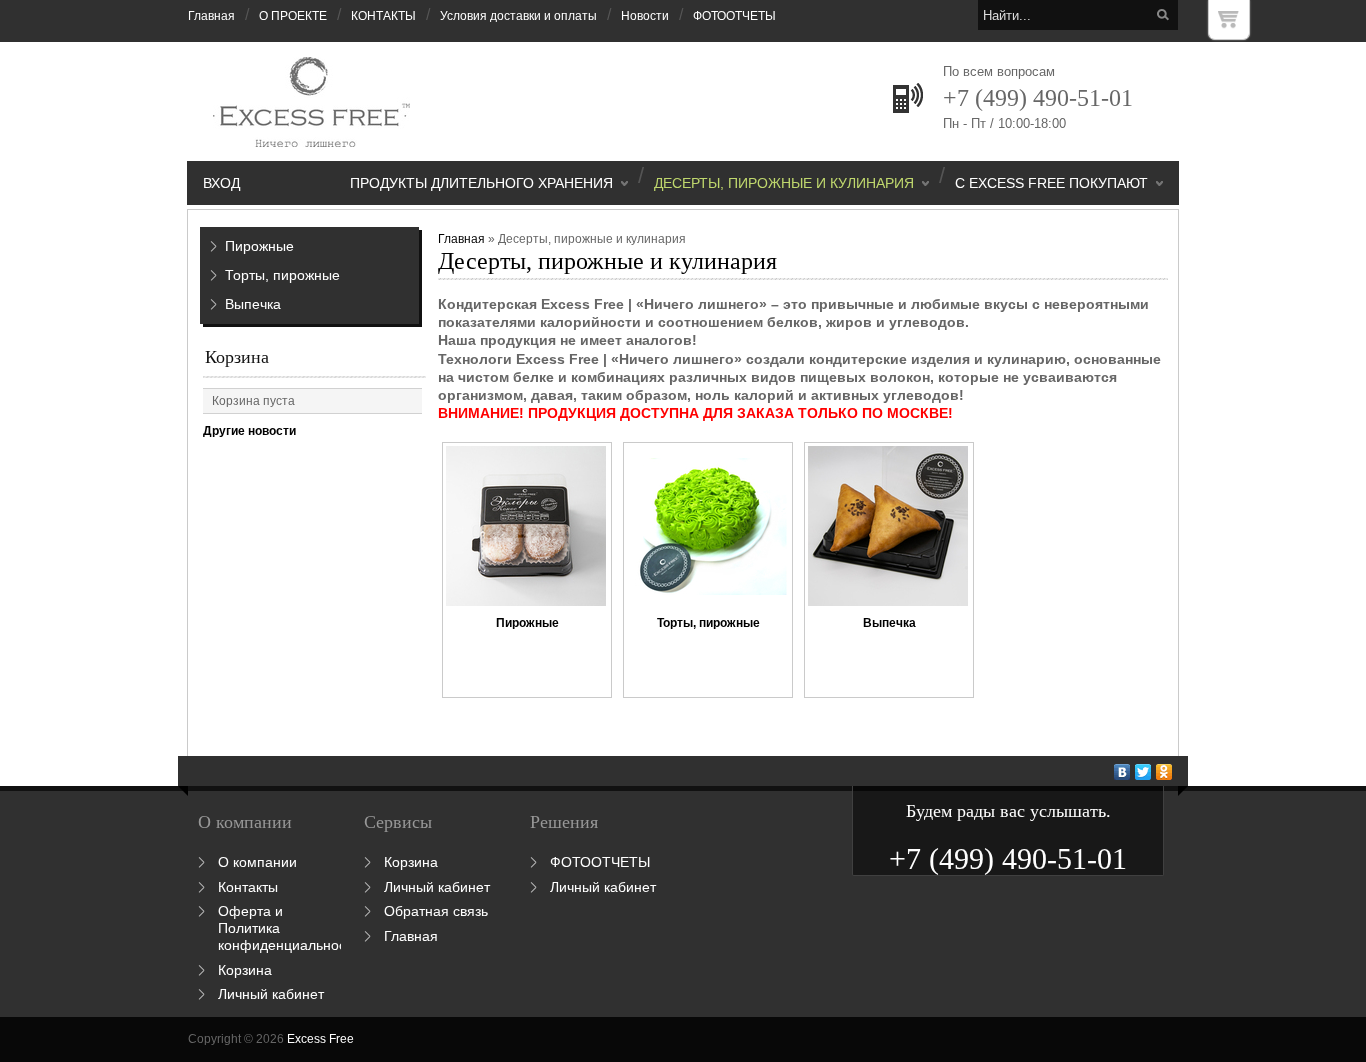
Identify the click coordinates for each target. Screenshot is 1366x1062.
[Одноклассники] (1164, 772)
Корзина (237, 357)
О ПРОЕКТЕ (293, 16)
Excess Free (320, 1039)
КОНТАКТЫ (383, 16)
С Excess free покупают (1051, 183)
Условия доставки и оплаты (518, 16)
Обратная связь (436, 911)
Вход (221, 183)
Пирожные (259, 246)
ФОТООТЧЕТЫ (734, 16)
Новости (645, 16)
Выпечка (253, 304)
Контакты (248, 887)
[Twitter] (1143, 772)
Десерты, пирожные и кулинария (784, 183)
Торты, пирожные (282, 275)
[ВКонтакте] (1122, 772)
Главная (211, 16)
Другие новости (249, 431)
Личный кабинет (271, 994)
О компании (257, 862)
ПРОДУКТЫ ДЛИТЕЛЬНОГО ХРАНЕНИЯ (481, 183)
